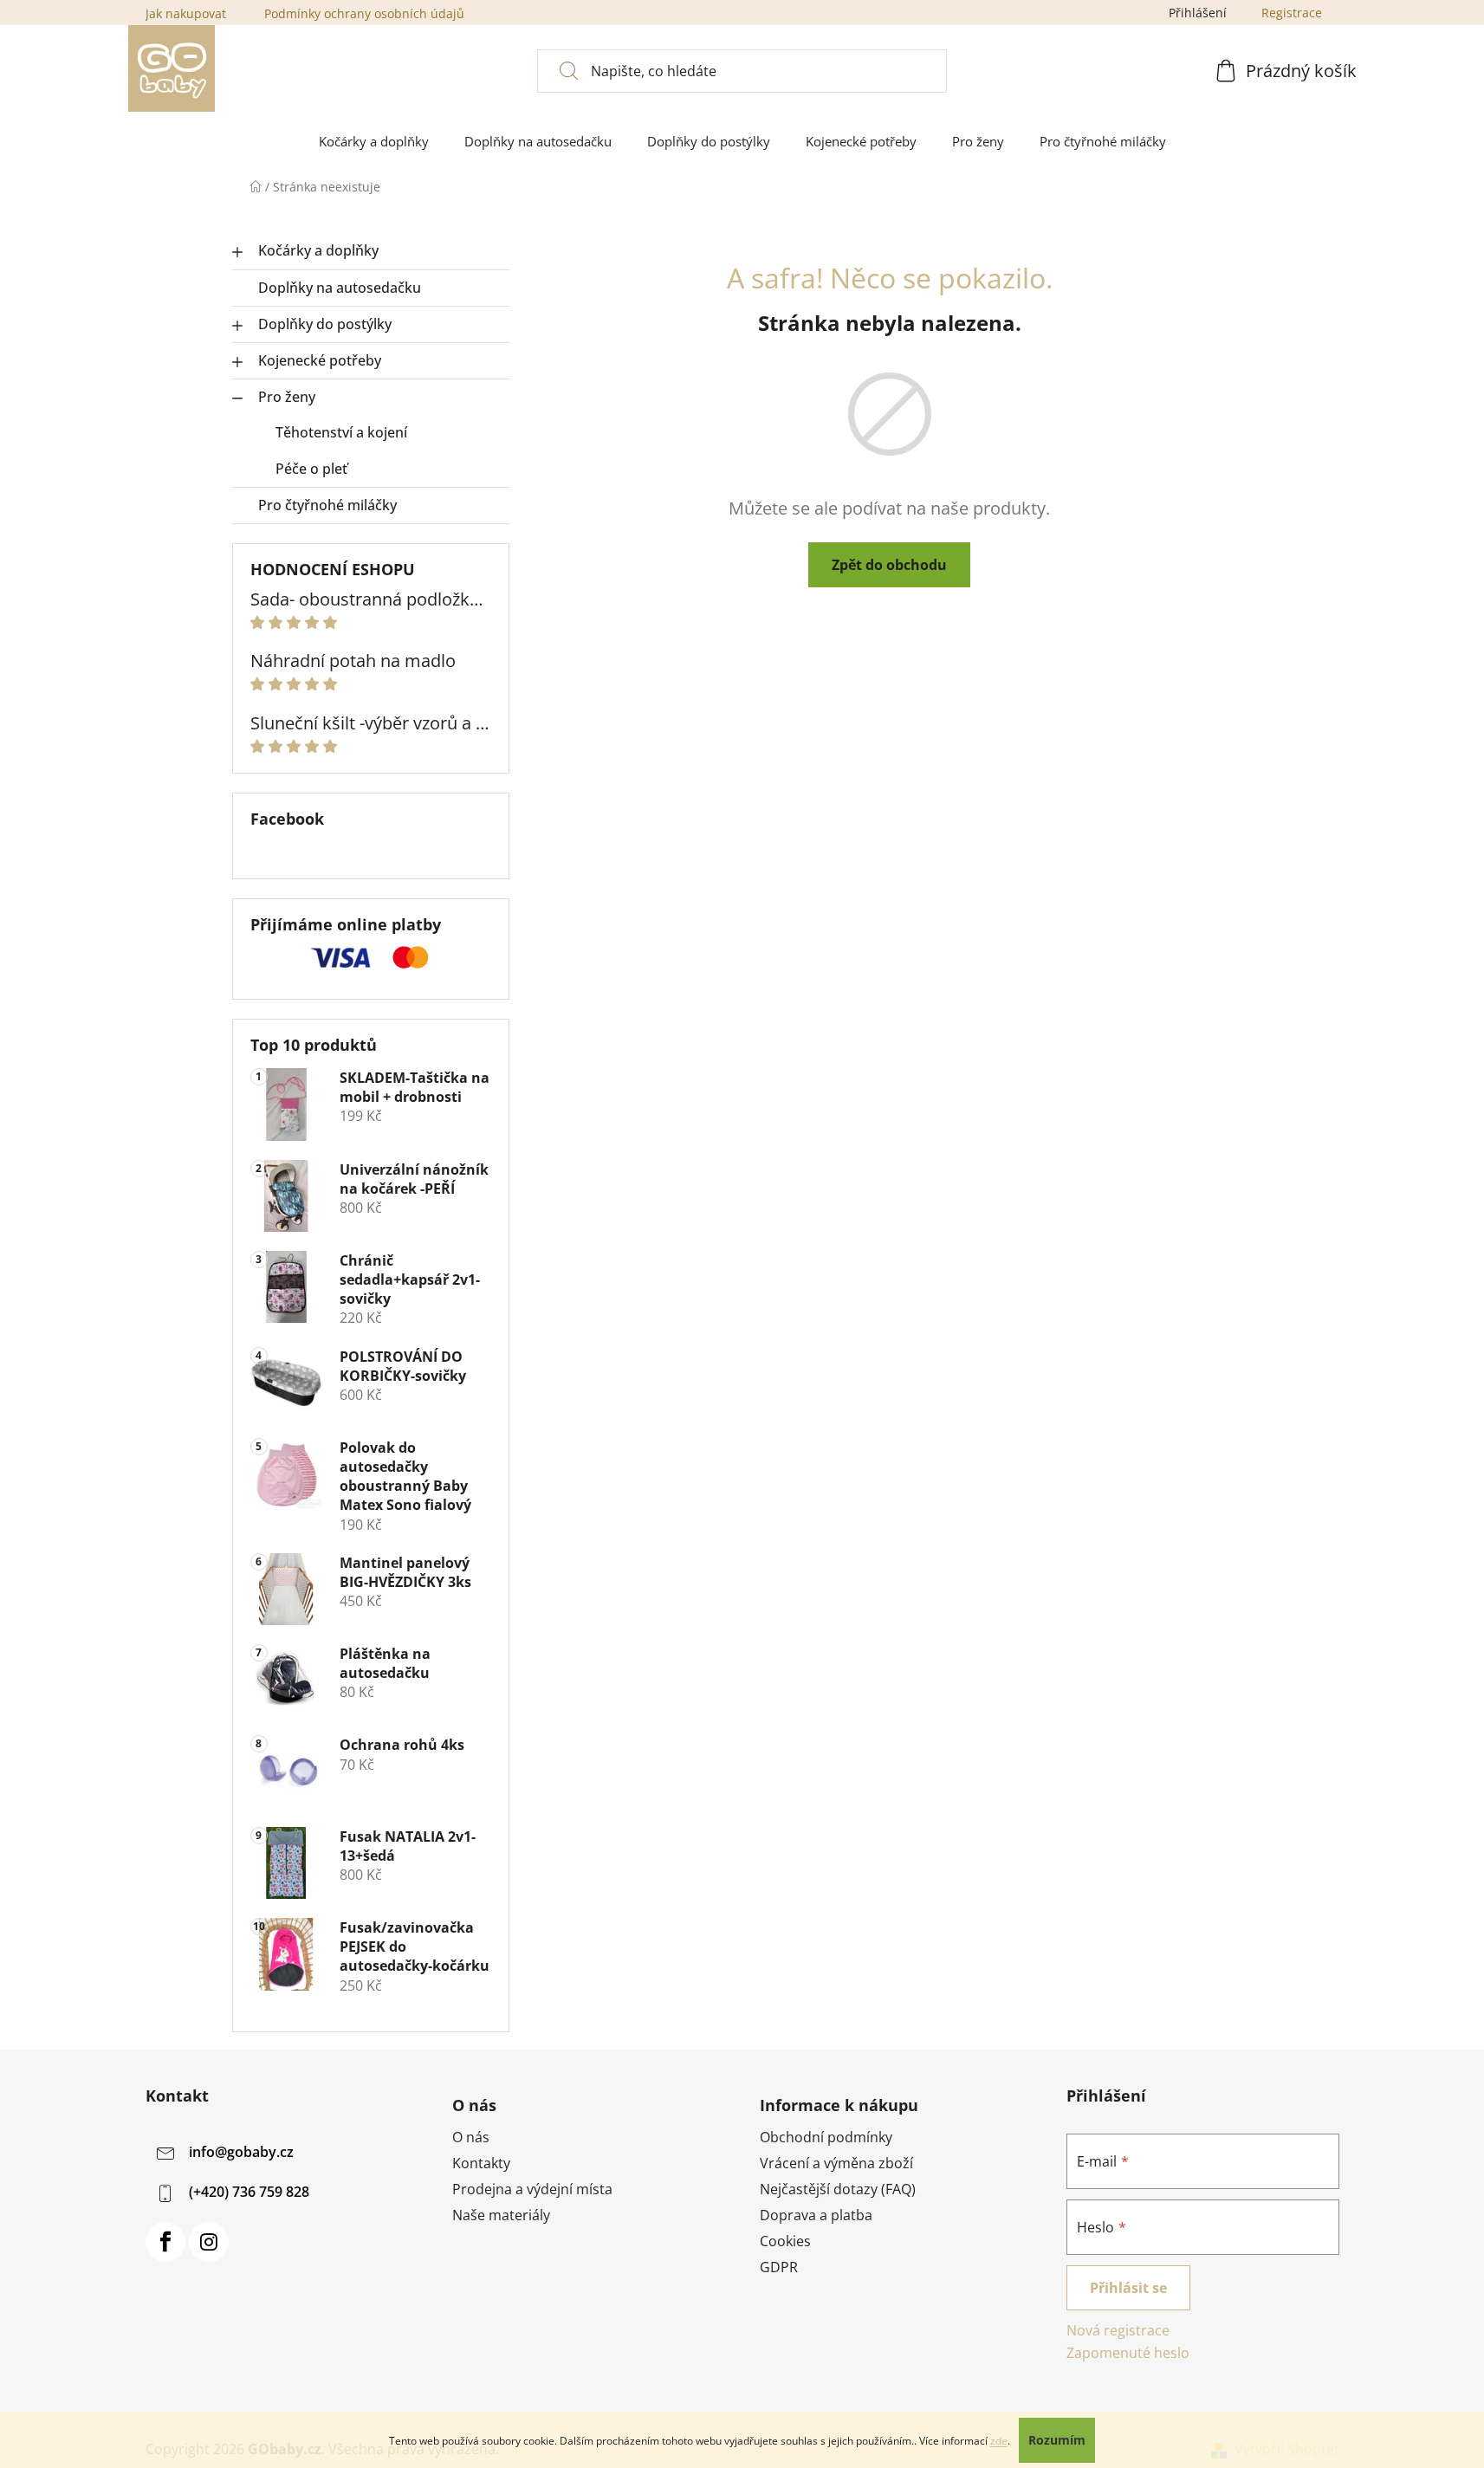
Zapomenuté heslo (1128, 2353)
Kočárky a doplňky (318, 250)
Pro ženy (287, 397)
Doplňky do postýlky (325, 324)
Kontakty (481, 2163)
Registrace (1292, 13)
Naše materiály (501, 2215)
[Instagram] (209, 2242)
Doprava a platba (816, 2215)
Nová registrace (1118, 2330)
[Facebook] (165, 2242)
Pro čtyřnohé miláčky (327, 505)
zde (999, 2441)
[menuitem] (374, 142)
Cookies (785, 2241)
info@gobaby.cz (241, 2152)
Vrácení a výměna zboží (836, 2163)
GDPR (779, 2267)
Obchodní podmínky (826, 2137)
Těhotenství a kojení (341, 432)
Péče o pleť (311, 469)
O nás (471, 2137)
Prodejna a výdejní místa (532, 2189)
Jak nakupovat (186, 13)
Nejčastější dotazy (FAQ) (838, 2189)
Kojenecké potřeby (320, 360)
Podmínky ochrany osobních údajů (364, 13)
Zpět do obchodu (889, 565)
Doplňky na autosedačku (340, 288)
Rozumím (1057, 2440)
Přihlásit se (1128, 2288)
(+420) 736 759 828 (249, 2192)
